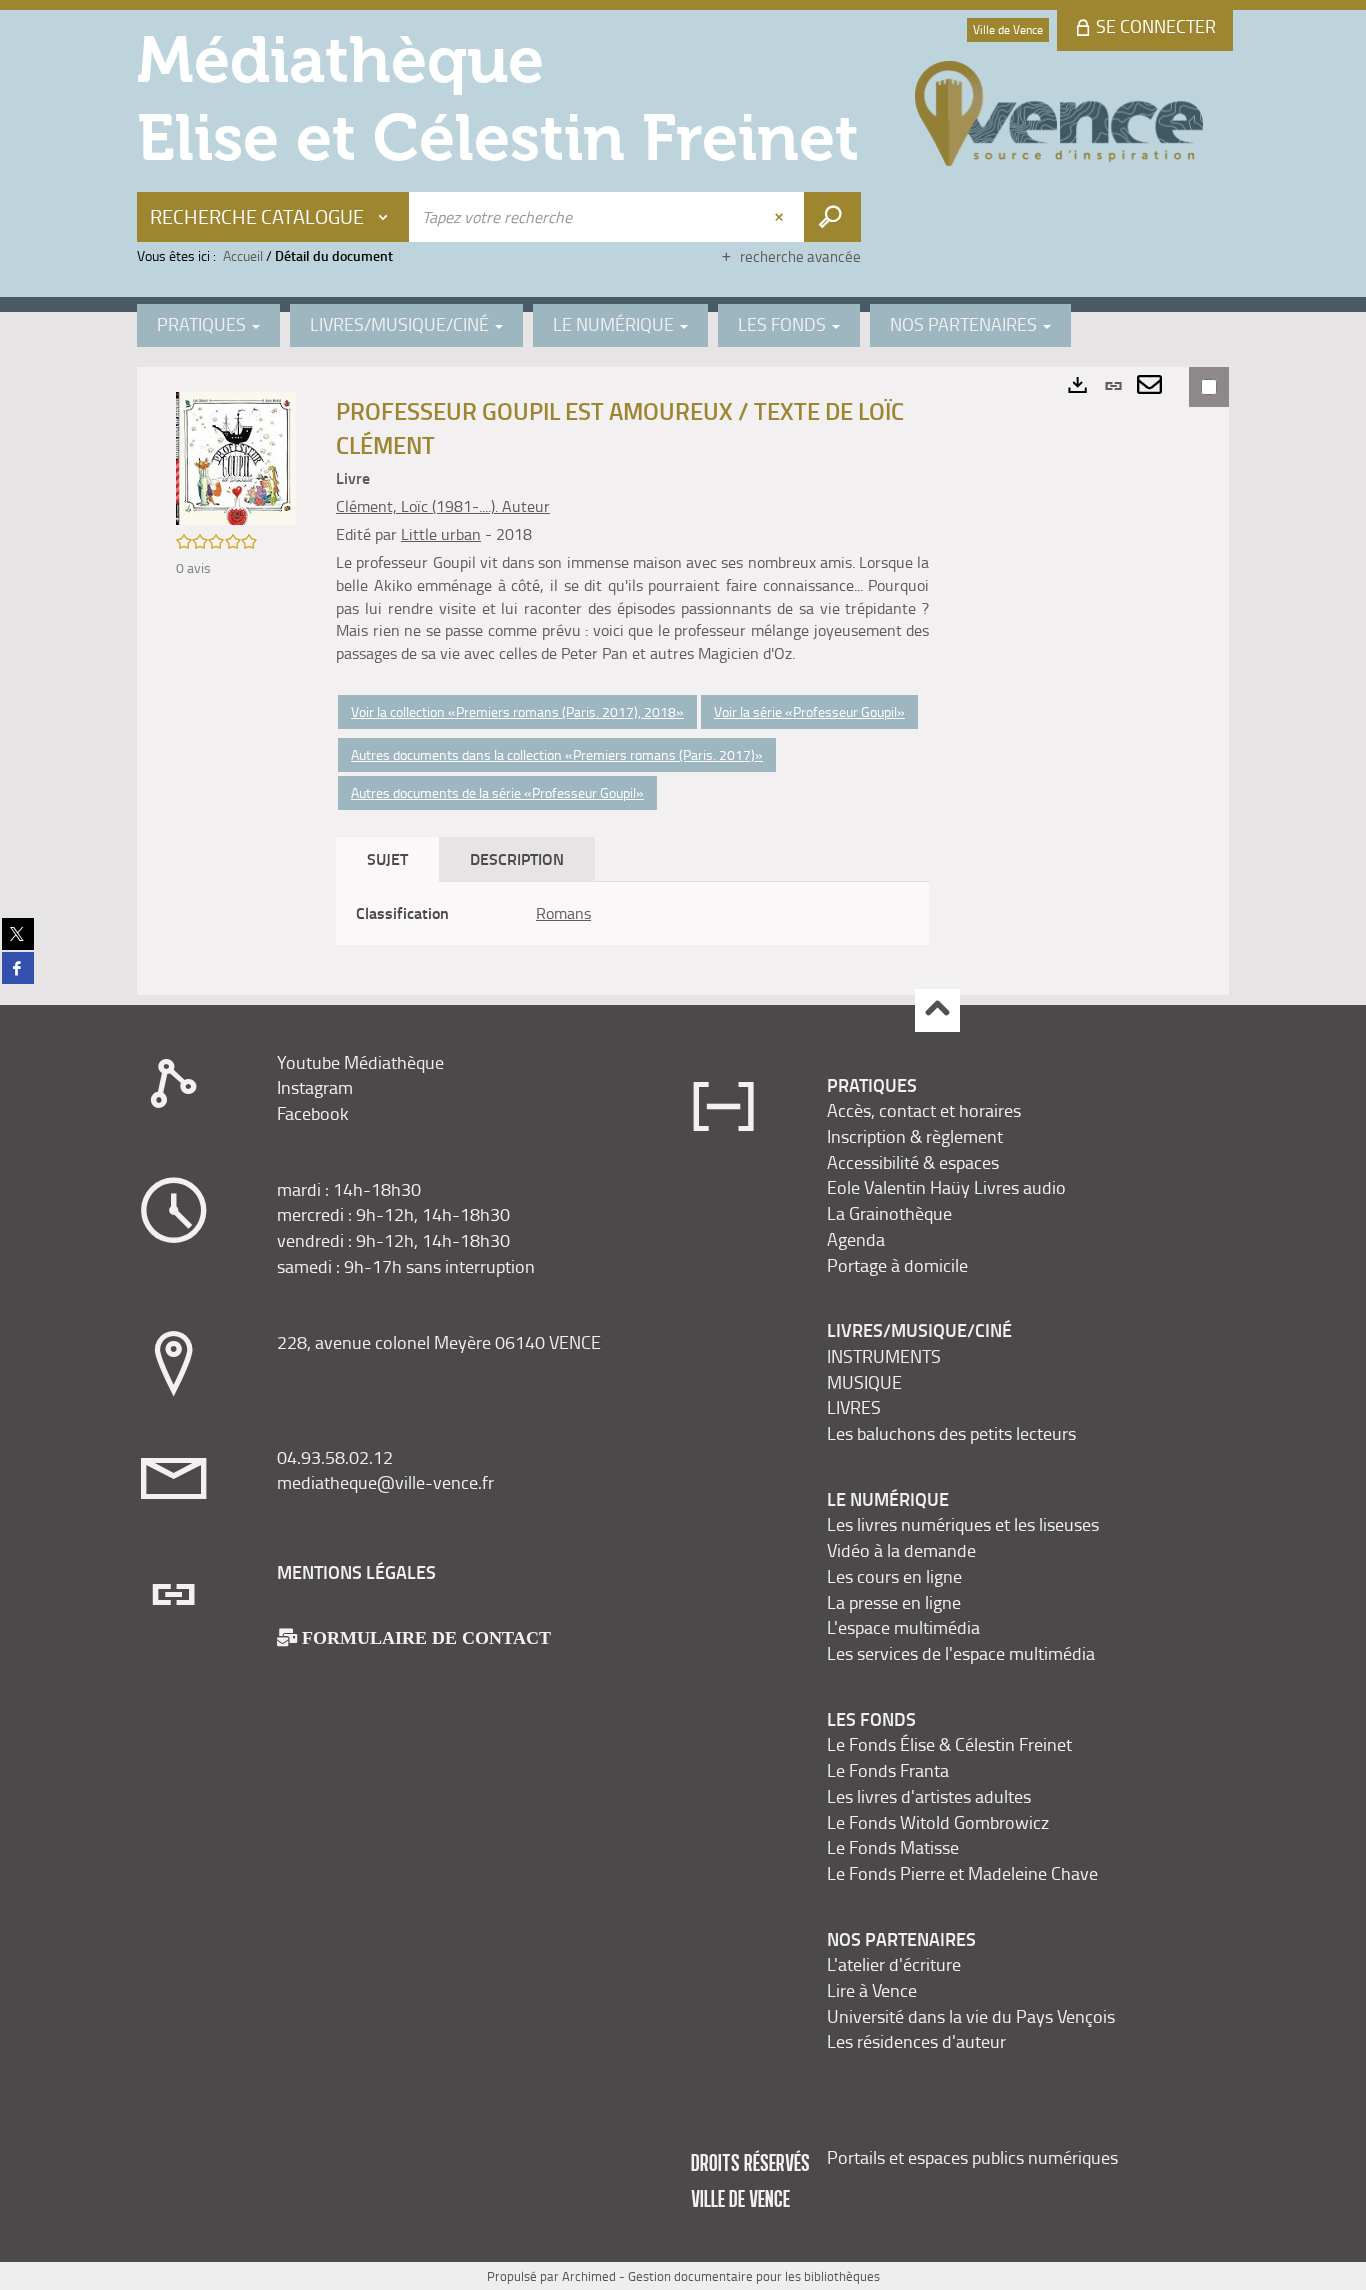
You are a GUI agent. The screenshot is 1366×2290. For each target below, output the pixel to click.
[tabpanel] (632, 913)
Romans (563, 913)
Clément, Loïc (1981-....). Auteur (443, 506)
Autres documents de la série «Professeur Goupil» (497, 792)
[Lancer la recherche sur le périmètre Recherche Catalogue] (832, 217)
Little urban (441, 534)
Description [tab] (517, 858)
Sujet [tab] (387, 858)
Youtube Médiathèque (360, 1062)
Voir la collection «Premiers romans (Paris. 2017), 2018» (517, 711)
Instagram (315, 1087)
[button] (236, 456)
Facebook (313, 1113)
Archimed (589, 2276)
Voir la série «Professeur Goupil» (809, 711)
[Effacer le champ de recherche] (781, 217)
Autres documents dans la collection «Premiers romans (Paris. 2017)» (557, 754)
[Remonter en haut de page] (937, 1010)
